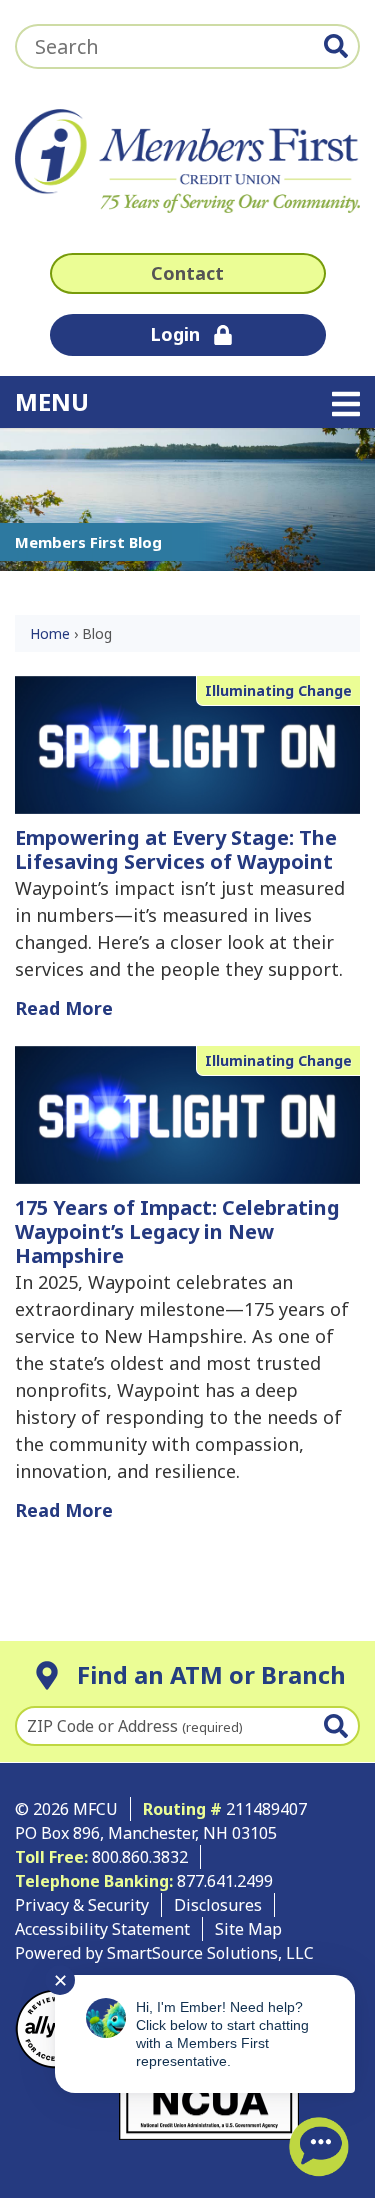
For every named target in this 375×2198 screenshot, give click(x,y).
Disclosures (218, 1905)
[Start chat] (319, 2147)
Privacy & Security (82, 1905)
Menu (179, 401)
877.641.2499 (227, 1881)
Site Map (248, 1929)
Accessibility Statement (102, 1929)
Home (50, 633)
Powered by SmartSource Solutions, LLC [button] (164, 1953)
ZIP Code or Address (135, 1726)
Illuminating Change (278, 690)
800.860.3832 (140, 1857)
